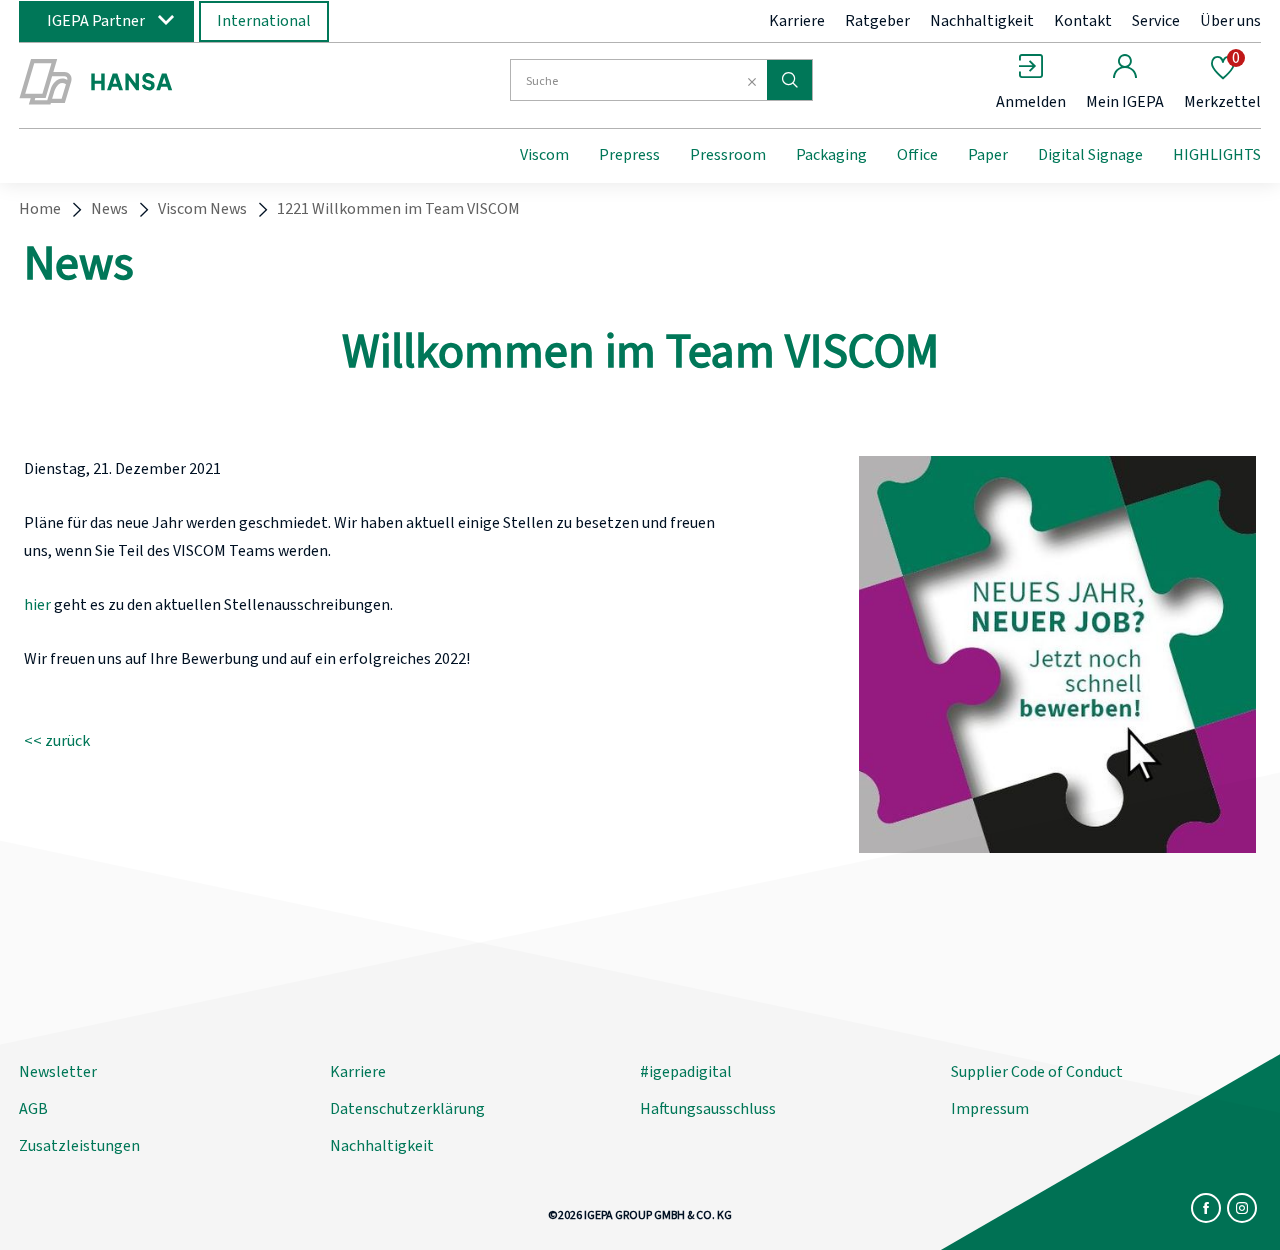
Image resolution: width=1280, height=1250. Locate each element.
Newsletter (58, 1072)
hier (37, 605)
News (109, 209)
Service (1156, 21)
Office (917, 155)
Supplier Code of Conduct (1037, 1072)
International (264, 21)
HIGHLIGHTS (1217, 155)
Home (40, 209)
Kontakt (1083, 21)
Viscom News (202, 209)
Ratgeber (877, 21)
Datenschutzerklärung (407, 1109)
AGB (33, 1109)
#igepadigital (686, 1072)
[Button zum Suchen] (789, 80)
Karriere (797, 21)
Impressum (990, 1109)
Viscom (544, 155)
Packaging (831, 155)
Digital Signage (1090, 155)
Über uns (1230, 21)
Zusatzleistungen (79, 1146)
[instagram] (1242, 1208)
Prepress (629, 155)
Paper (988, 155)
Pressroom (728, 155)
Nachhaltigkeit (982, 21)
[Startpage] (183, 83)
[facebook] (1206, 1208)
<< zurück (57, 741)
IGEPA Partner (96, 21)
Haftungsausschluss (708, 1109)
